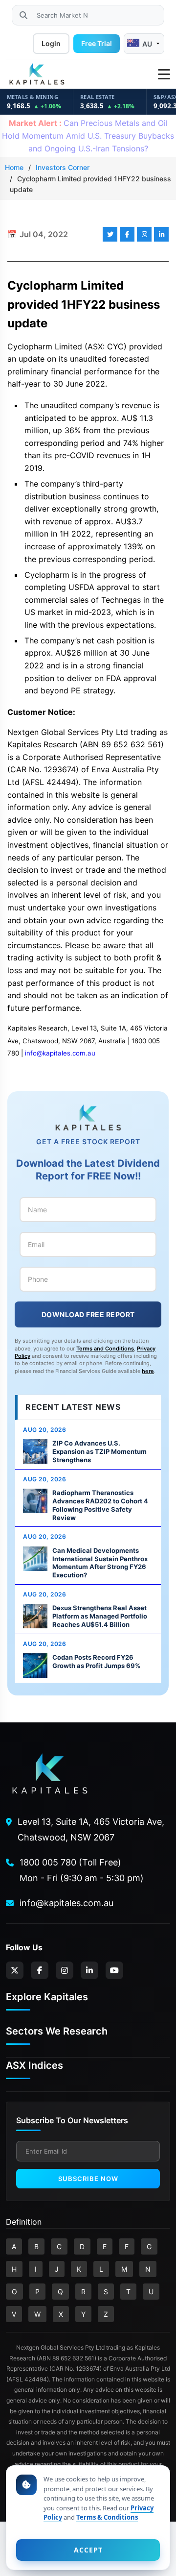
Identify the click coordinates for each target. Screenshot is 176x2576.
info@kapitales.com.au (60, 1053)
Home (14, 167)
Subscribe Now (88, 2179)
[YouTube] (114, 1970)
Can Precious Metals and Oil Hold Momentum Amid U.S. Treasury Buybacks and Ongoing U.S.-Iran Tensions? (88, 135)
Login (51, 43)
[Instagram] (65, 1970)
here (148, 1371)
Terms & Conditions (107, 2517)
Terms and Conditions (105, 1349)
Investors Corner (63, 167)
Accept (88, 2550)
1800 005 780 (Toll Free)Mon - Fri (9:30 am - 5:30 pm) (82, 1870)
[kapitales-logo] (37, 74)
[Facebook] (40, 1970)
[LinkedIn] (89, 1970)
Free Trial (97, 43)
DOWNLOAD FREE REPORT (88, 1314)
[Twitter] (15, 1970)
